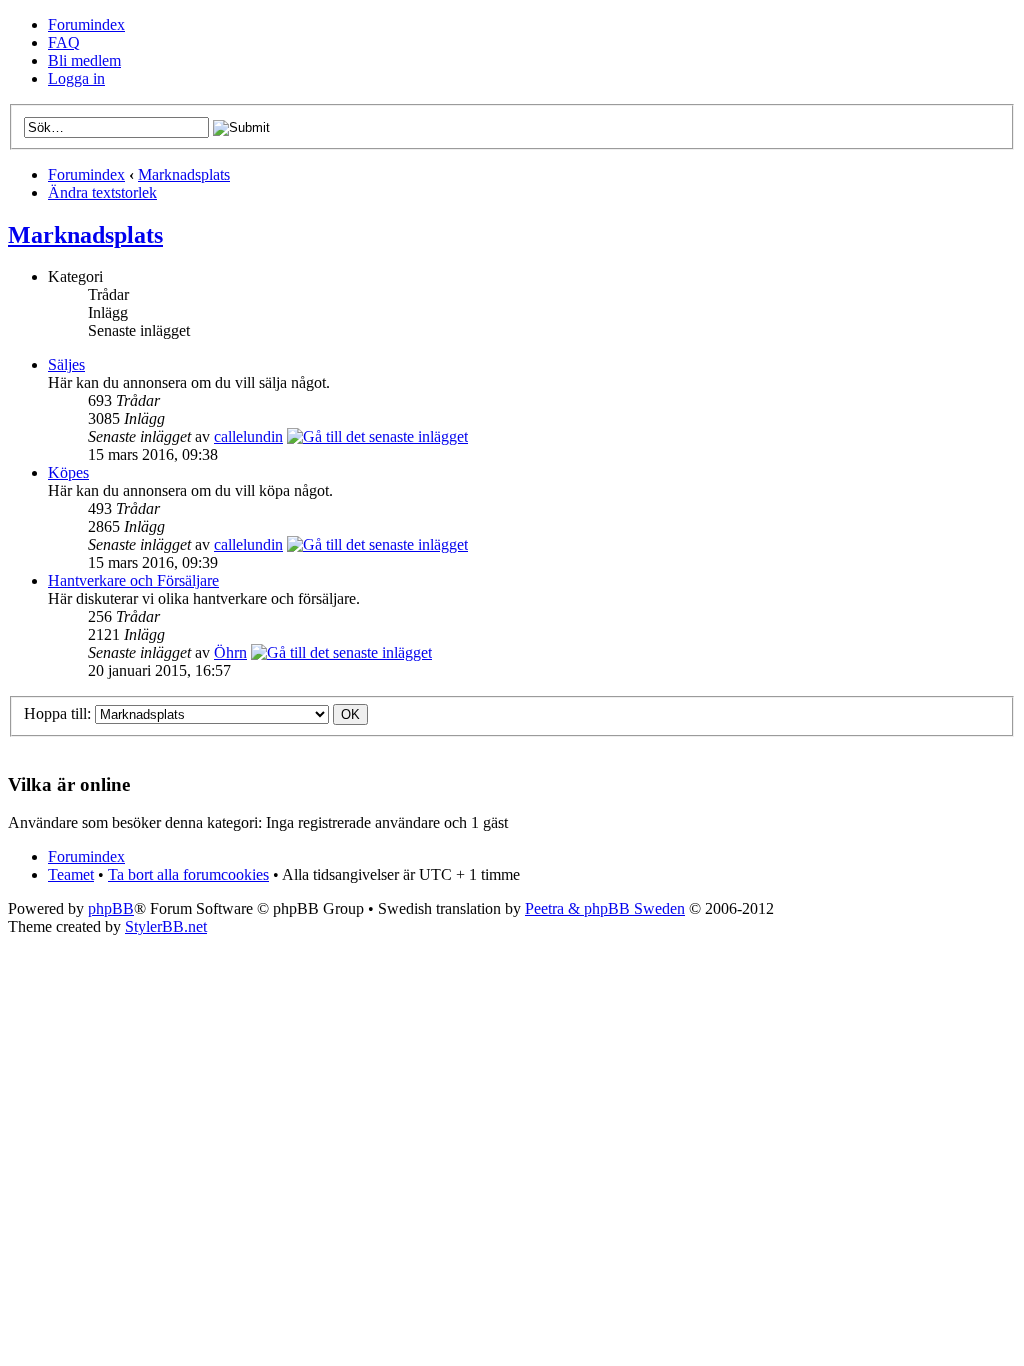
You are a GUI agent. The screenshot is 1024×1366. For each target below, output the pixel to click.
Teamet (71, 874)
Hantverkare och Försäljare (133, 580)
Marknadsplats (184, 174)
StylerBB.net (166, 926)
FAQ (64, 42)
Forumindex (86, 24)
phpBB (111, 908)
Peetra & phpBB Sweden (605, 908)
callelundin (248, 436)
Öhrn (230, 652)
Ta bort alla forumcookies (188, 874)
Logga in (76, 78)
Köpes (68, 472)
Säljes (66, 364)
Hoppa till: (57, 713)
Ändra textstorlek (102, 192)
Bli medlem (84, 60)
